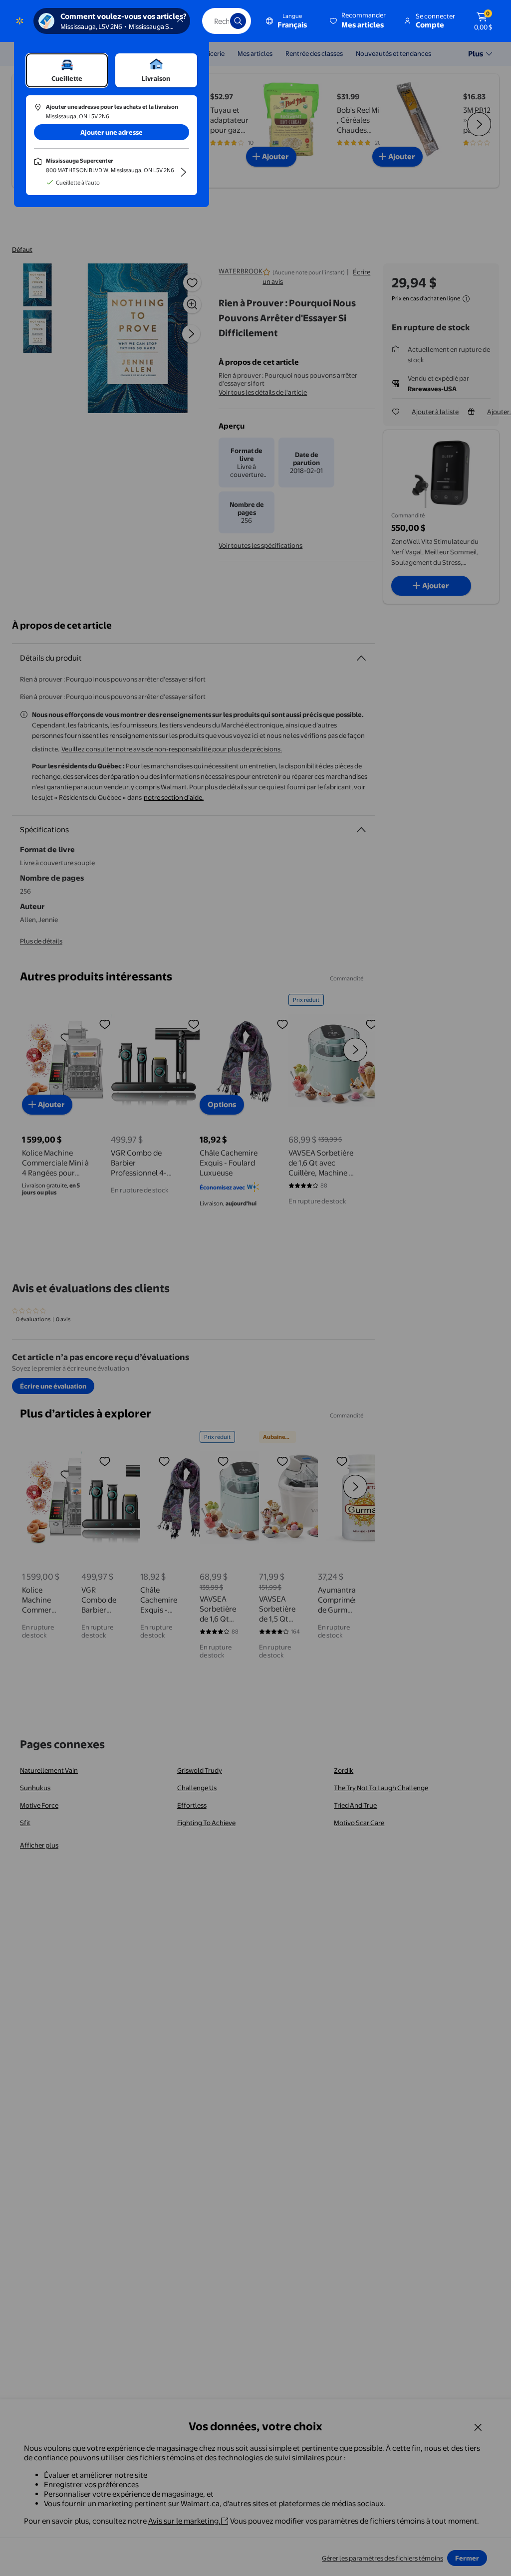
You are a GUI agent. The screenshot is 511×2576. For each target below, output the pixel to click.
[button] (359, 21)
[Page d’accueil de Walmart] (20, 21)
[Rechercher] (238, 21)
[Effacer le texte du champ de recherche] (215, 21)
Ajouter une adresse (112, 132)
